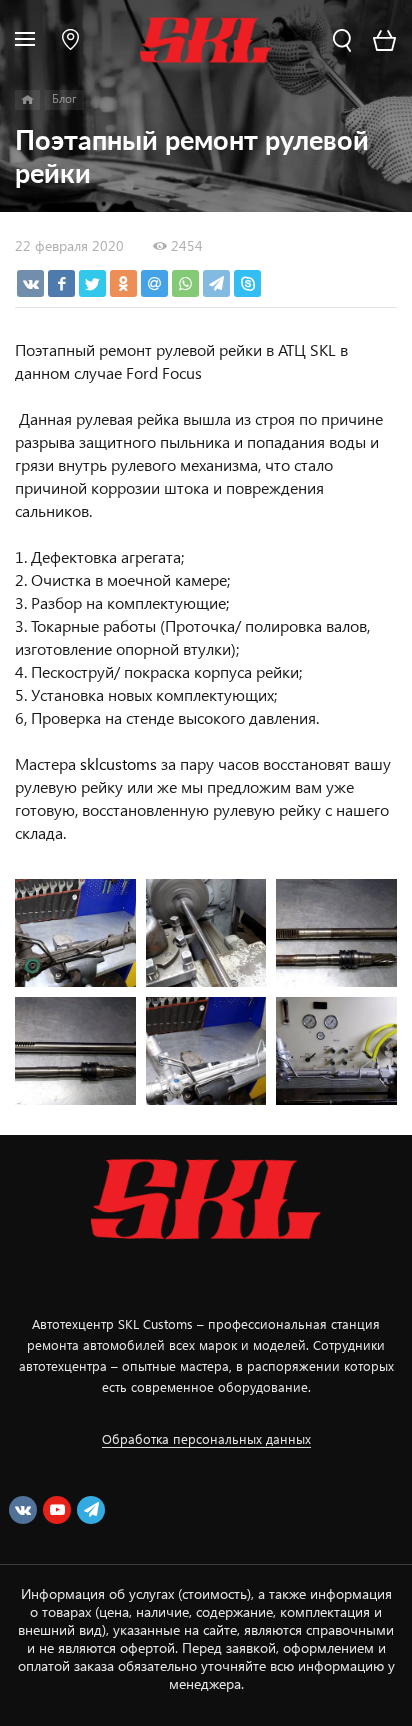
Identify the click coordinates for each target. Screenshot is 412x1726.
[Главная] (27, 100)
